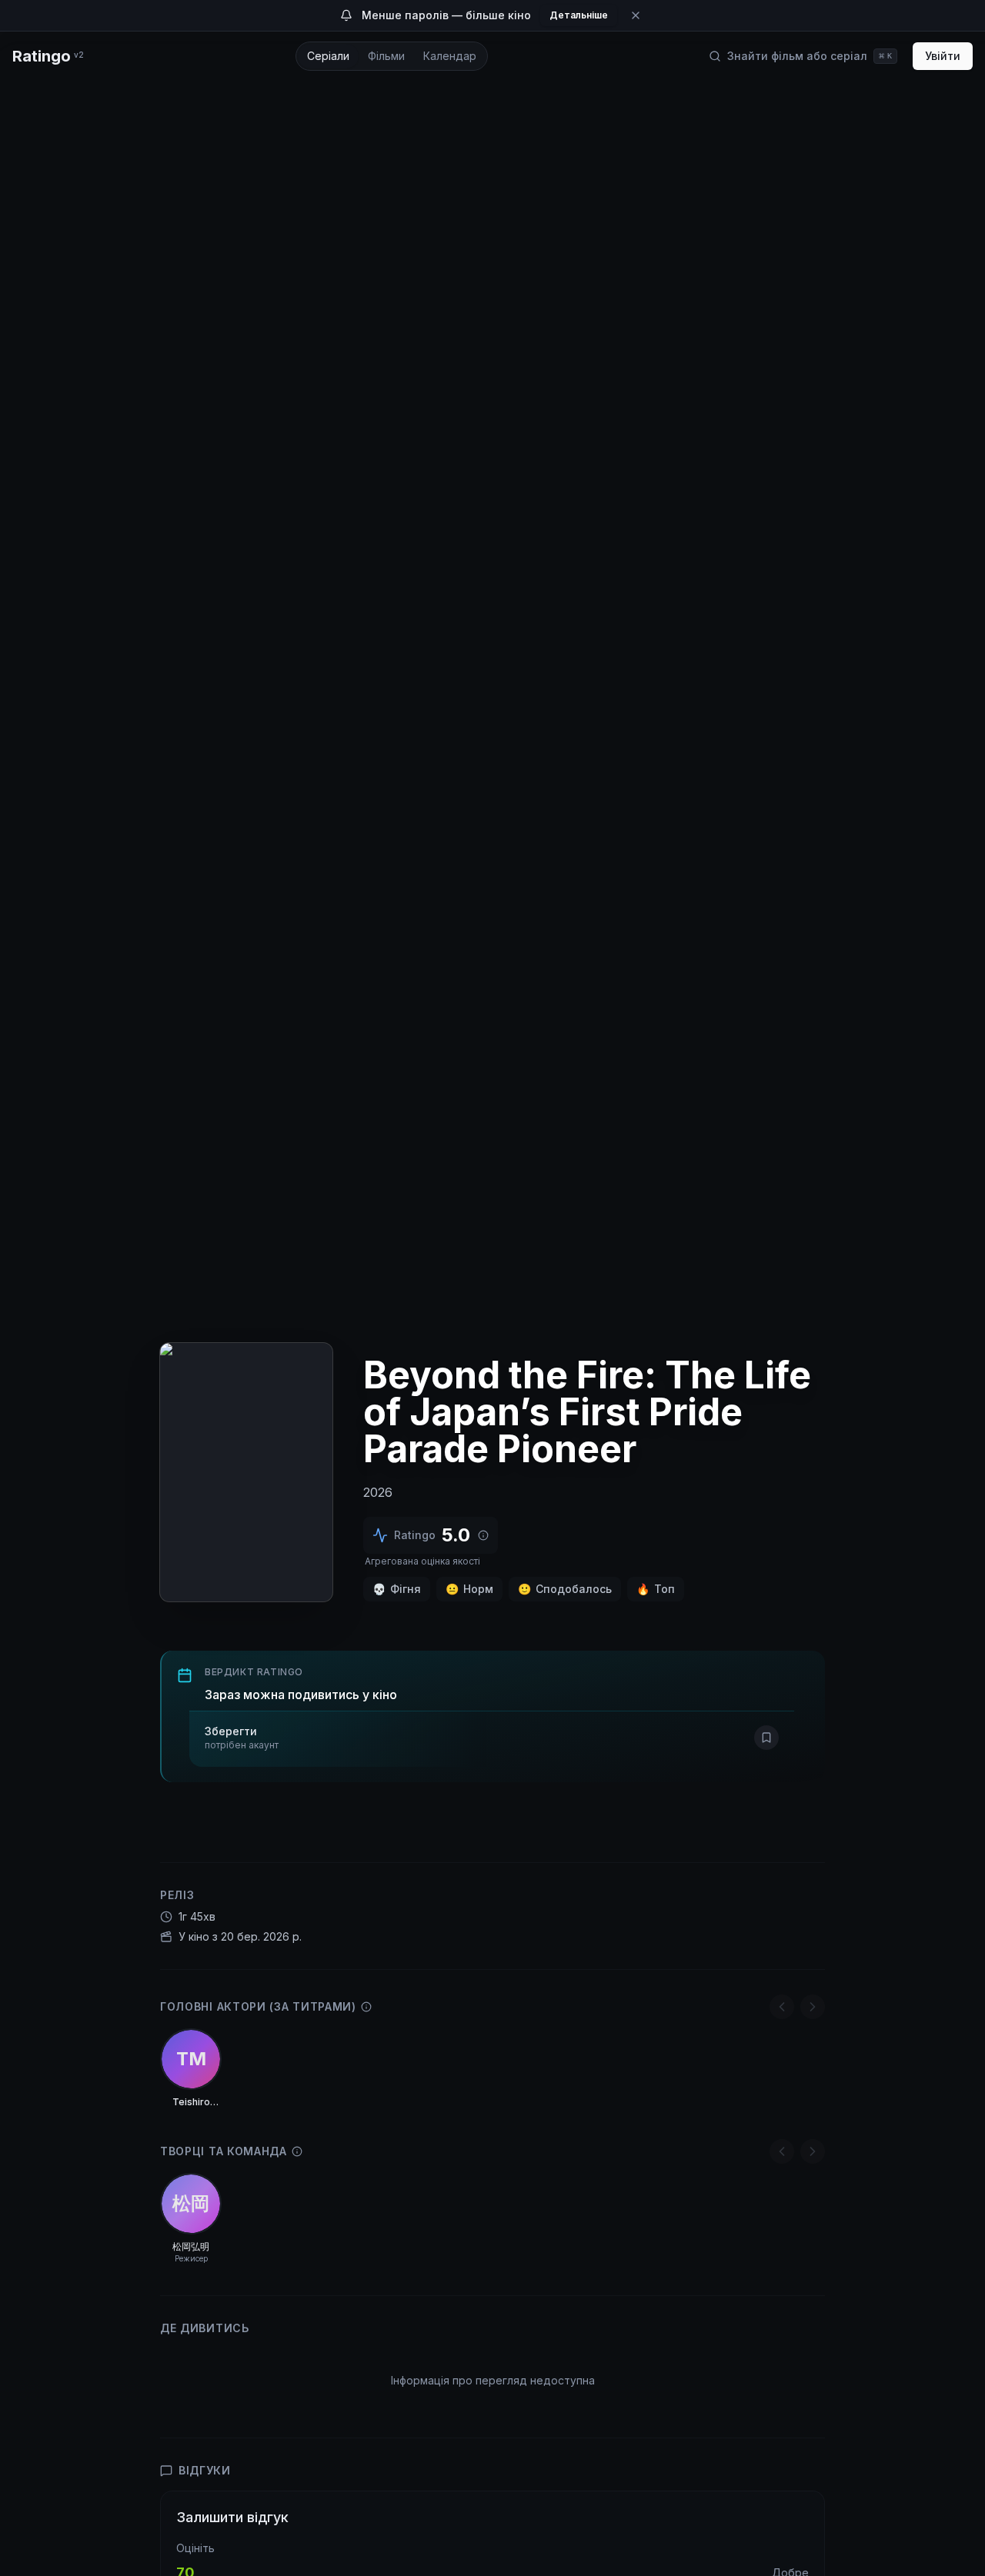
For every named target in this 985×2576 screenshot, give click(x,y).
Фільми (386, 56)
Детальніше (579, 15)
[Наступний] (813, 2007)
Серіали (328, 56)
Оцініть (195, 2548)
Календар (450, 56)
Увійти (943, 56)
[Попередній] (782, 2007)
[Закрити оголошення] (636, 15)
